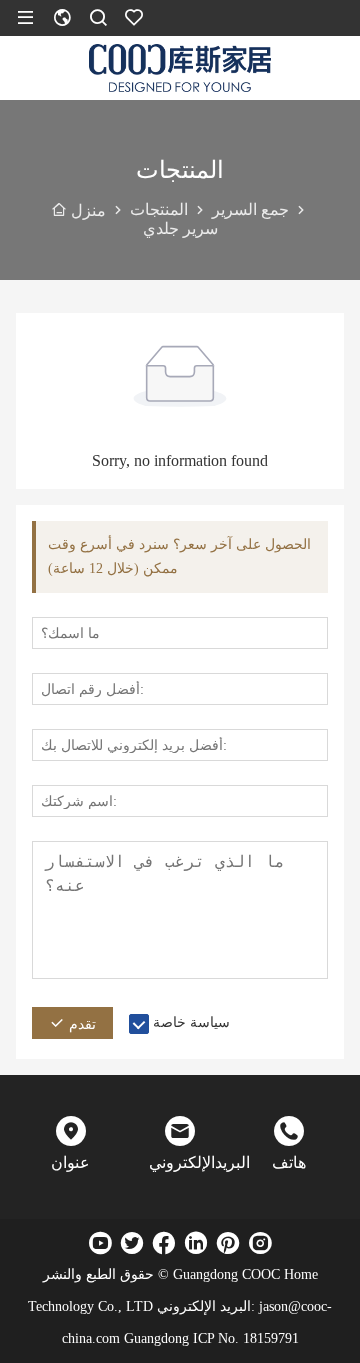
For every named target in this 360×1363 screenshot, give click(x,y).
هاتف (289, 1162)
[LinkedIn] (196, 1243)
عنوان (70, 1162)
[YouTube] (100, 1243)
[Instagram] (260, 1243)
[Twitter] (132, 1243)
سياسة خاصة (191, 1022)
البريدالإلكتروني (179, 1162)
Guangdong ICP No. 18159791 (211, 1338)
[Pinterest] (228, 1243)
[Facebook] (164, 1243)
